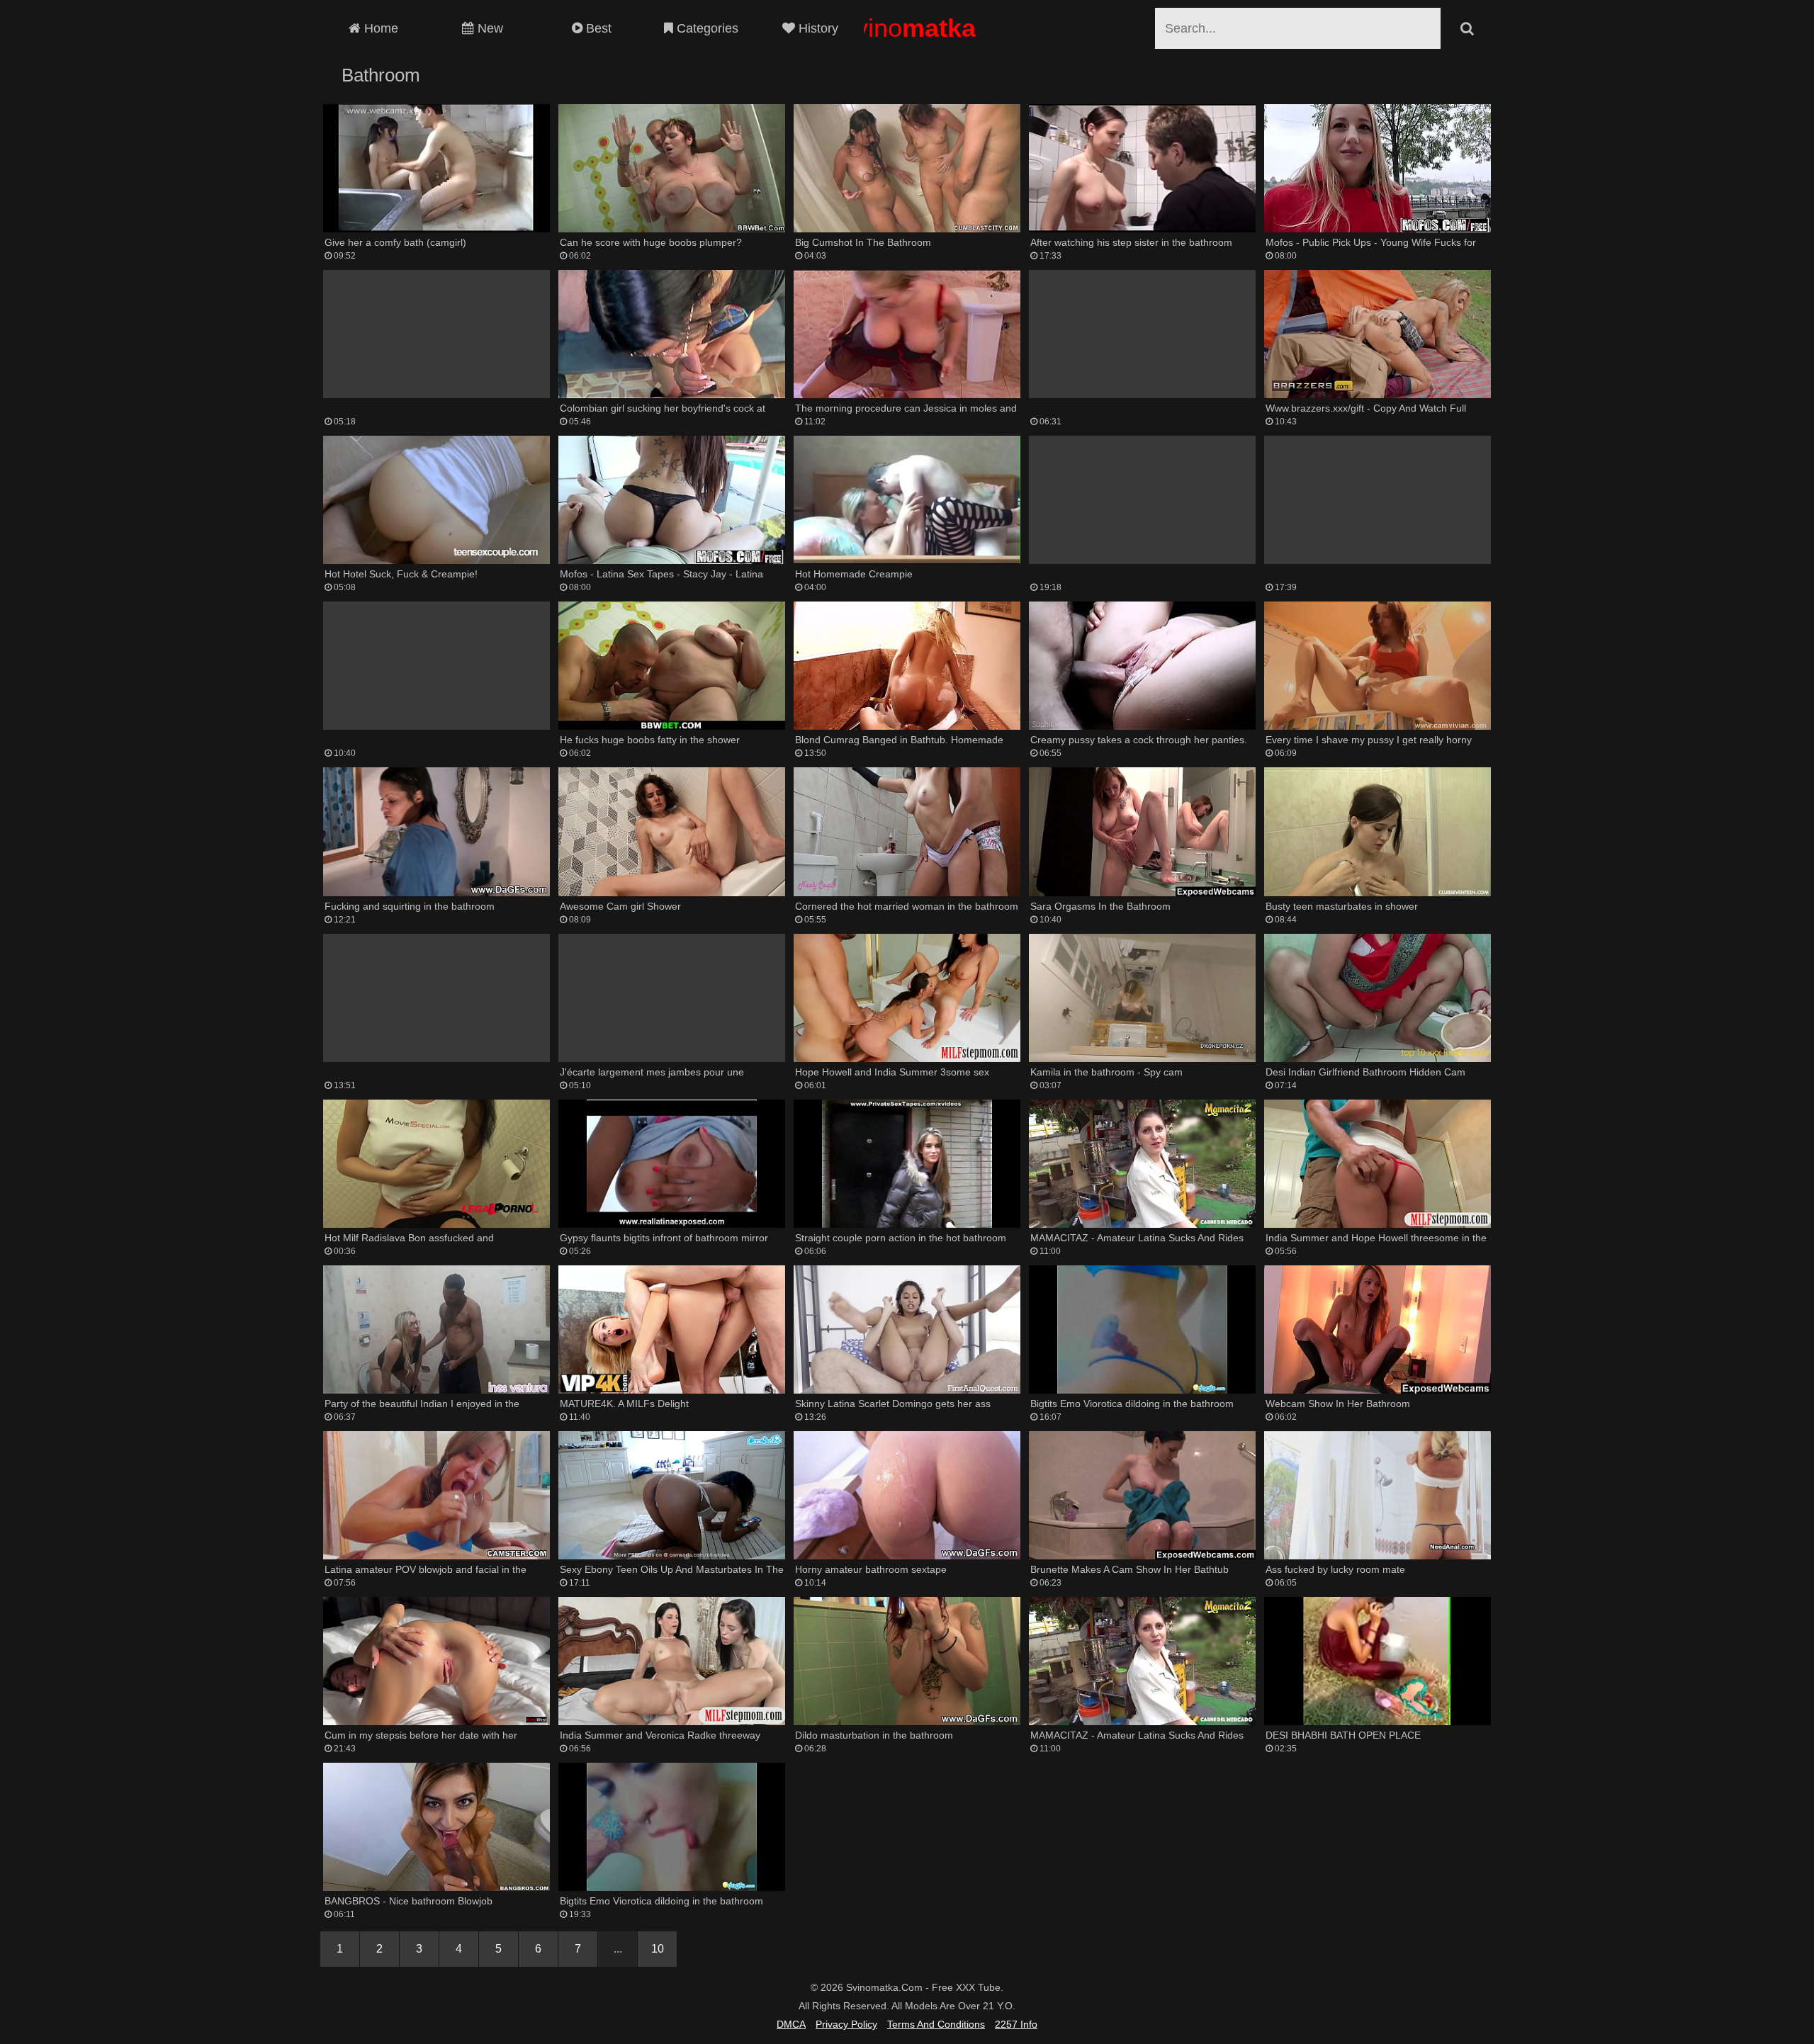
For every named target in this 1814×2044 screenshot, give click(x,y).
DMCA (791, 2024)
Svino (907, 28)
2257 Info (1016, 2024)
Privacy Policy (846, 2024)
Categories (706, 28)
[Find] (1467, 28)
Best (597, 28)
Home (379, 28)
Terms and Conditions (936, 2024)
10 (658, 1949)
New (489, 28)
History (817, 28)
